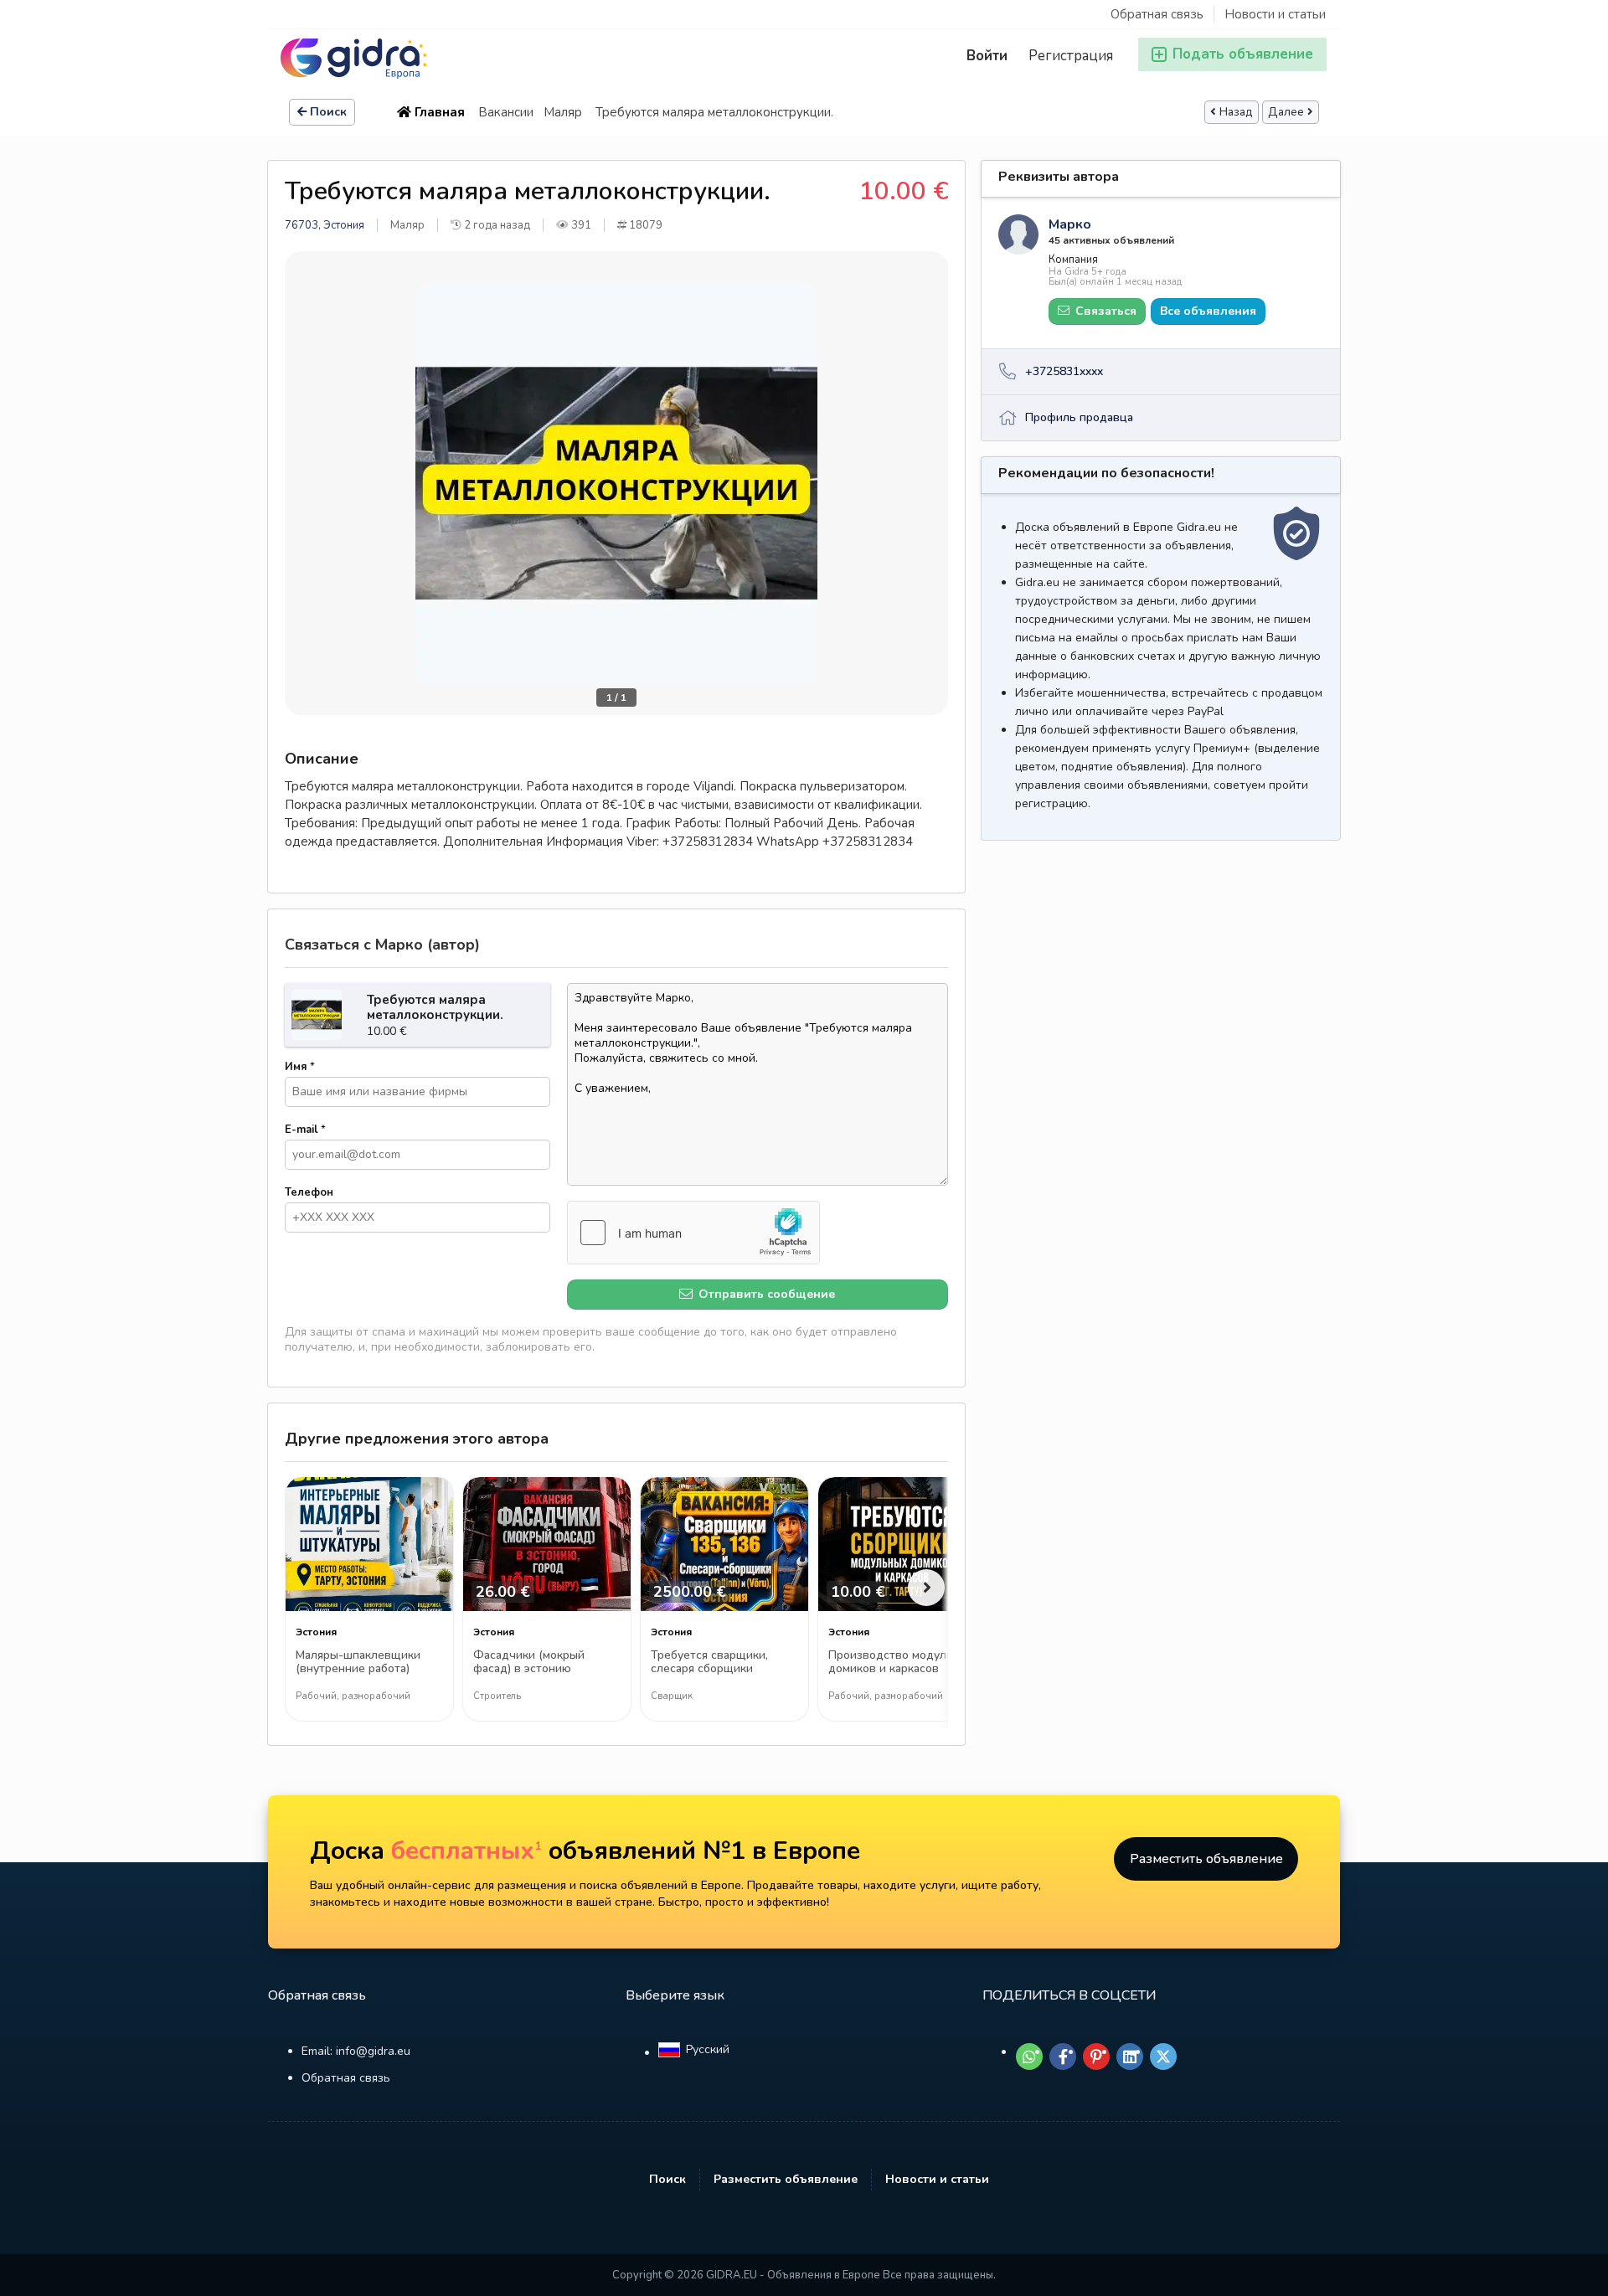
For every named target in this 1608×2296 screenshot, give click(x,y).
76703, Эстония (325, 225)
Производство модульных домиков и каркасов (902, 1663)
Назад (1236, 112)
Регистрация (1071, 56)
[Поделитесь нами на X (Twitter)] (1163, 2057)
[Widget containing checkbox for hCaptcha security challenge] (693, 1233)
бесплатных (466, 1851)
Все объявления (1208, 311)
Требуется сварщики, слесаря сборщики (709, 1663)
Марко (1070, 224)
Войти (987, 56)
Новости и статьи (1275, 14)
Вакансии (506, 112)
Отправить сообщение (765, 1294)
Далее (1286, 112)
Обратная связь (1157, 14)
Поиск (328, 112)
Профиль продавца (1079, 417)
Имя (300, 1067)
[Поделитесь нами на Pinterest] (1096, 2057)
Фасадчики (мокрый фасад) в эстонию (529, 1663)
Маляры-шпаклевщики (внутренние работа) (358, 1663)
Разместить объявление (1206, 1859)
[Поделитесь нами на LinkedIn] (1130, 2057)
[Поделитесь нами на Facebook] (1063, 2057)
